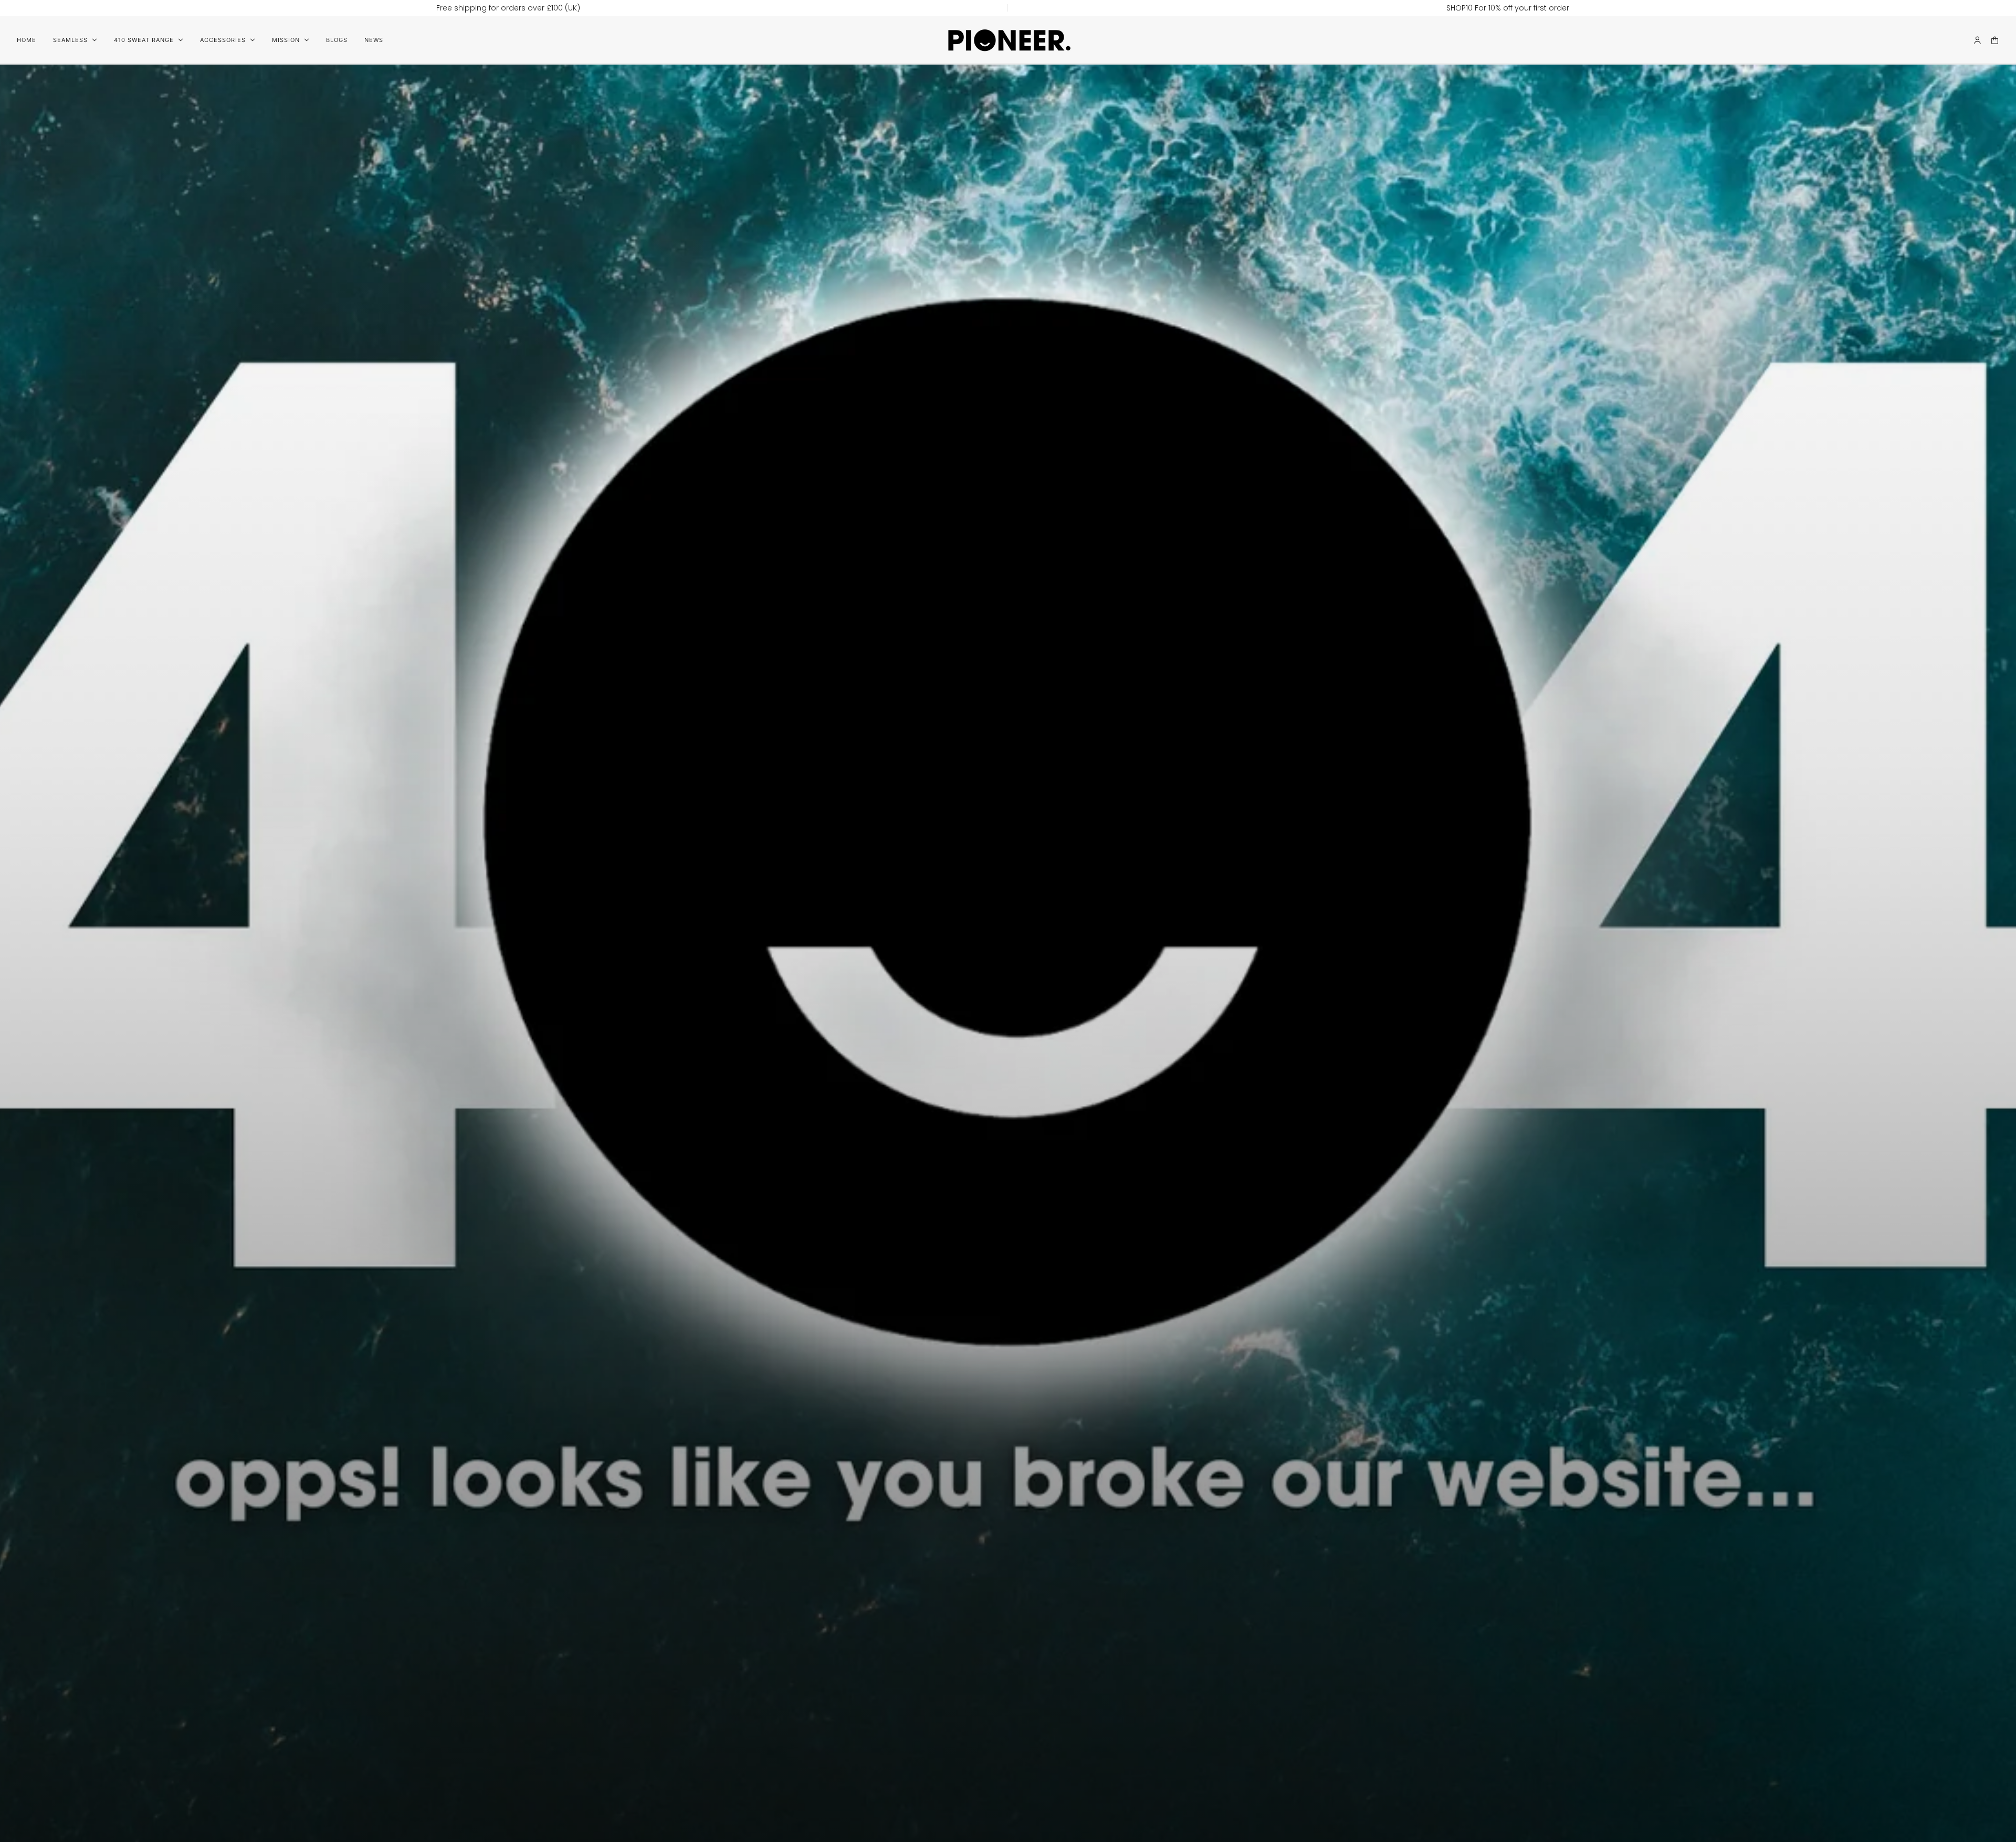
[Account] (1977, 40)
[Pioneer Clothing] (1008, 40)
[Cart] (1995, 40)
